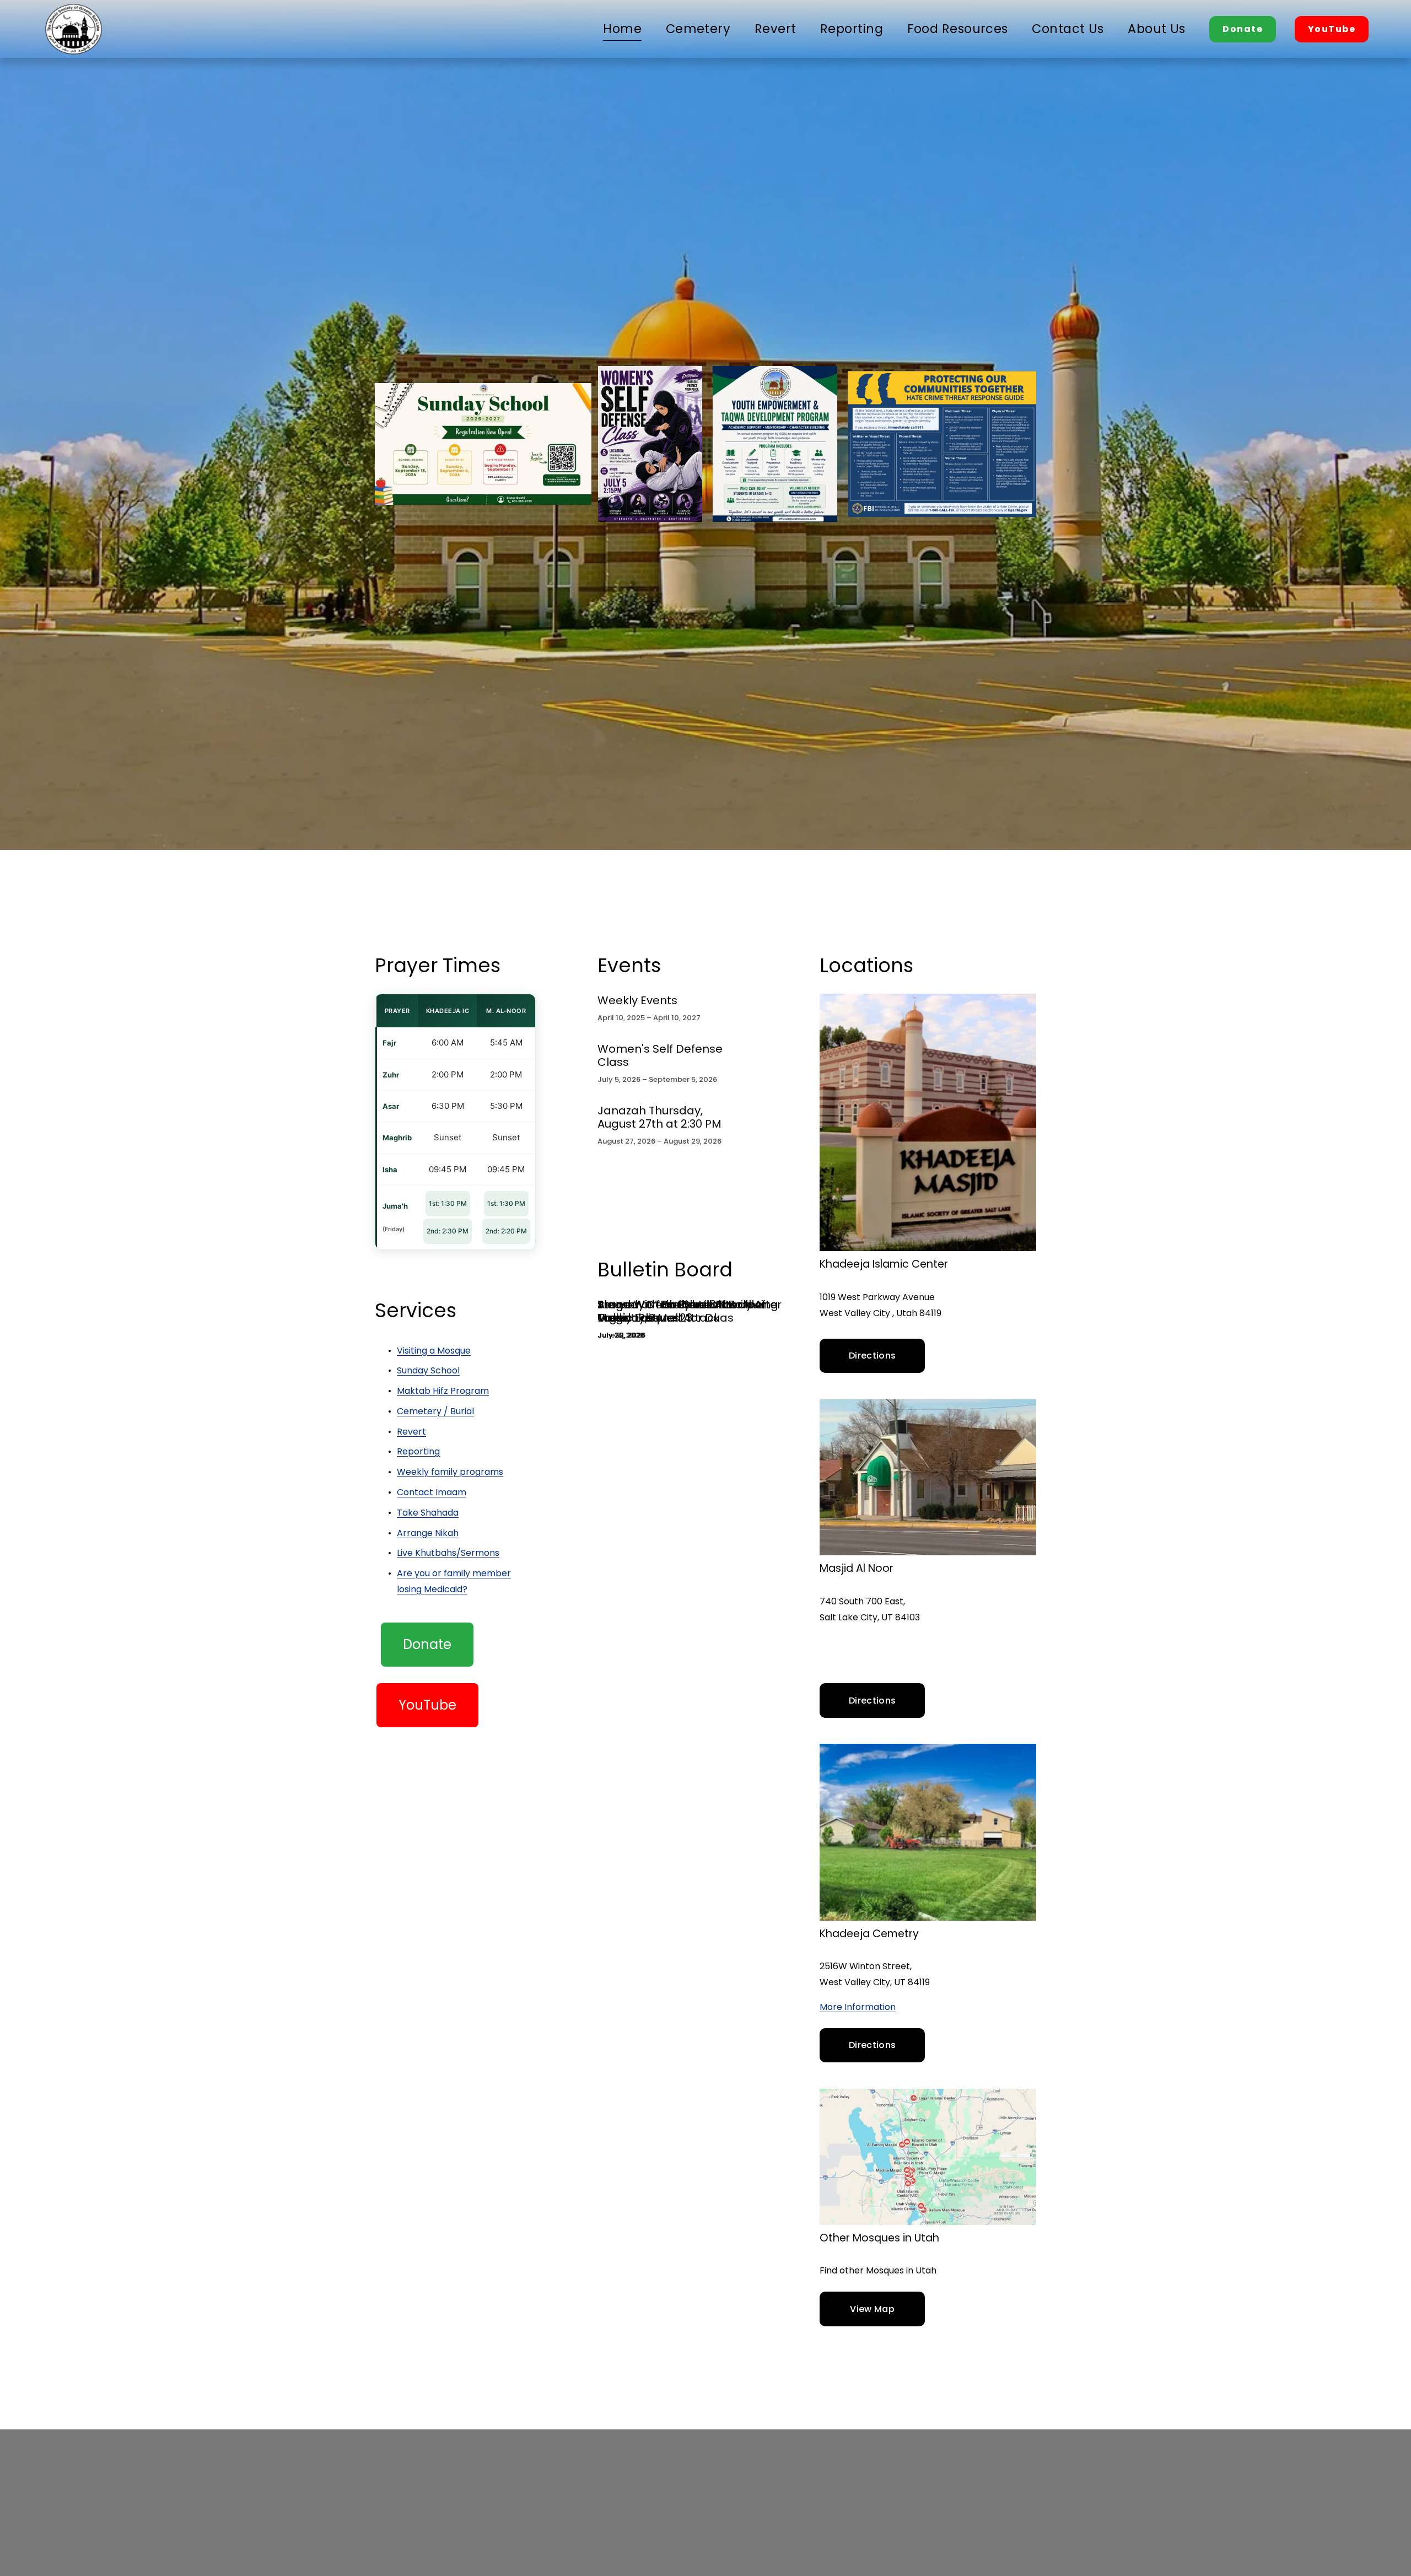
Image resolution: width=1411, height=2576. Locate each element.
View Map (872, 2309)
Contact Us (1068, 29)
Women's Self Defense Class (660, 1055)
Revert (775, 29)
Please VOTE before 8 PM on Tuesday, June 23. (675, 1311)
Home (622, 29)
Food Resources (958, 29)
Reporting (852, 29)
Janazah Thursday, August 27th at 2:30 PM (659, 1117)
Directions (872, 1356)
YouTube (1332, 29)
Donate (1243, 29)
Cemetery (698, 29)
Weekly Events (637, 1000)
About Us (1157, 29)
